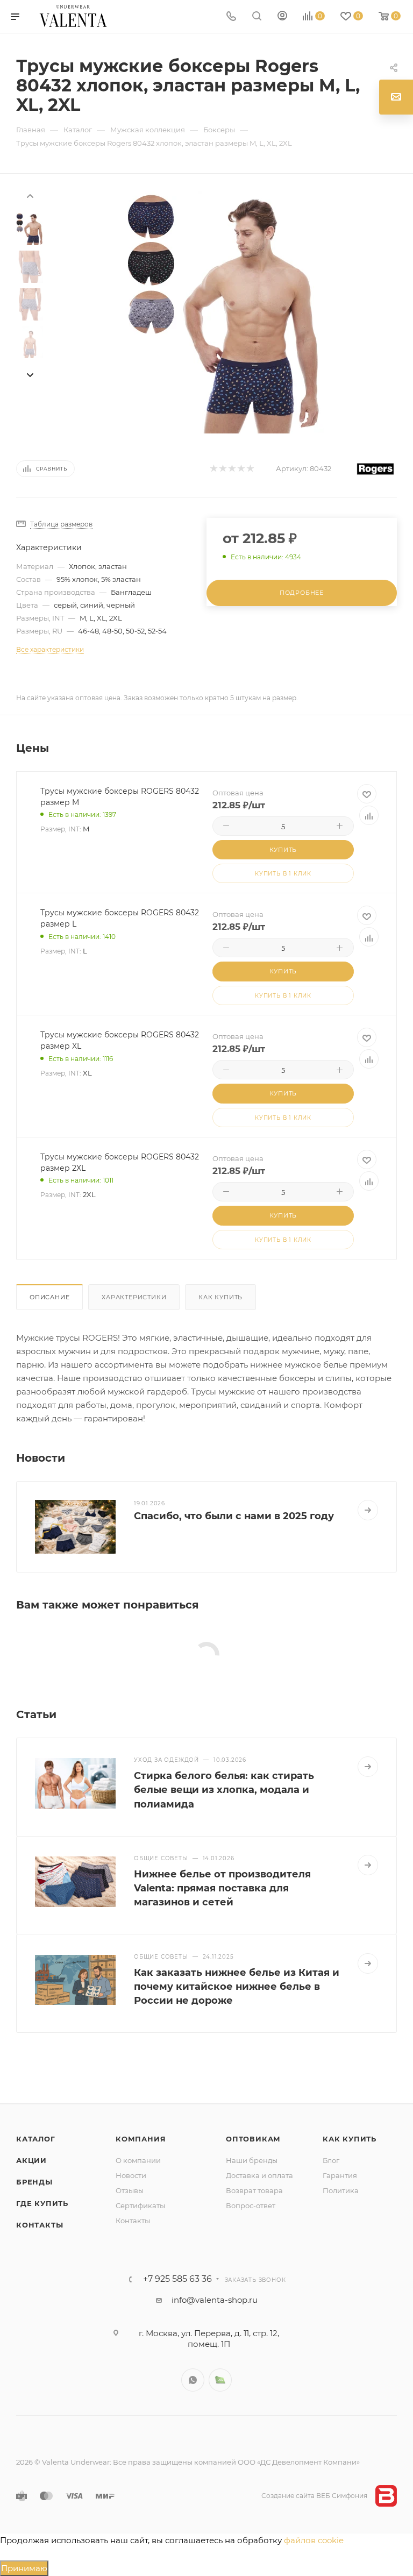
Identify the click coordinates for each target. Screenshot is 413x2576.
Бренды (34, 2182)
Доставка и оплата (259, 2175)
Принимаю (24, 2568)
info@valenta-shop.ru (215, 2300)
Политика (341, 2190)
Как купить (220, 1297)
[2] (222, 469)
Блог (331, 2160)
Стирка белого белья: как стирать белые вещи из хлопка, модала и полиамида (224, 1790)
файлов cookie (314, 2540)
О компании (138, 2160)
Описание (49, 1297)
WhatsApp (193, 2380)
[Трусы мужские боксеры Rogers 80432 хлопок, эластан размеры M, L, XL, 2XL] (224, 312)
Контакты (40, 2225)
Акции (31, 2160)
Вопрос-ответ (251, 2205)
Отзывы (130, 2190)
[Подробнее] (368, 1510)
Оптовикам (253, 2139)
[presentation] (30, 195)
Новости (131, 2175)
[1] (213, 469)
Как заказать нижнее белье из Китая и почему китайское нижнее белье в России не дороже (237, 1987)
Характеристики (134, 1297)
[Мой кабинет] (282, 17)
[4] (241, 469)
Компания (141, 2139)
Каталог (36, 2139)
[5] (250, 469)
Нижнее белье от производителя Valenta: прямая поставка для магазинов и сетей (222, 1888)
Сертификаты (140, 2205)
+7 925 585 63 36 (177, 2279)
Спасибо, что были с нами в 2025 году (234, 1516)
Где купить (42, 2203)
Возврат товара (254, 2190)
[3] (232, 469)
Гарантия (340, 2175)
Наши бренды (252, 2160)
